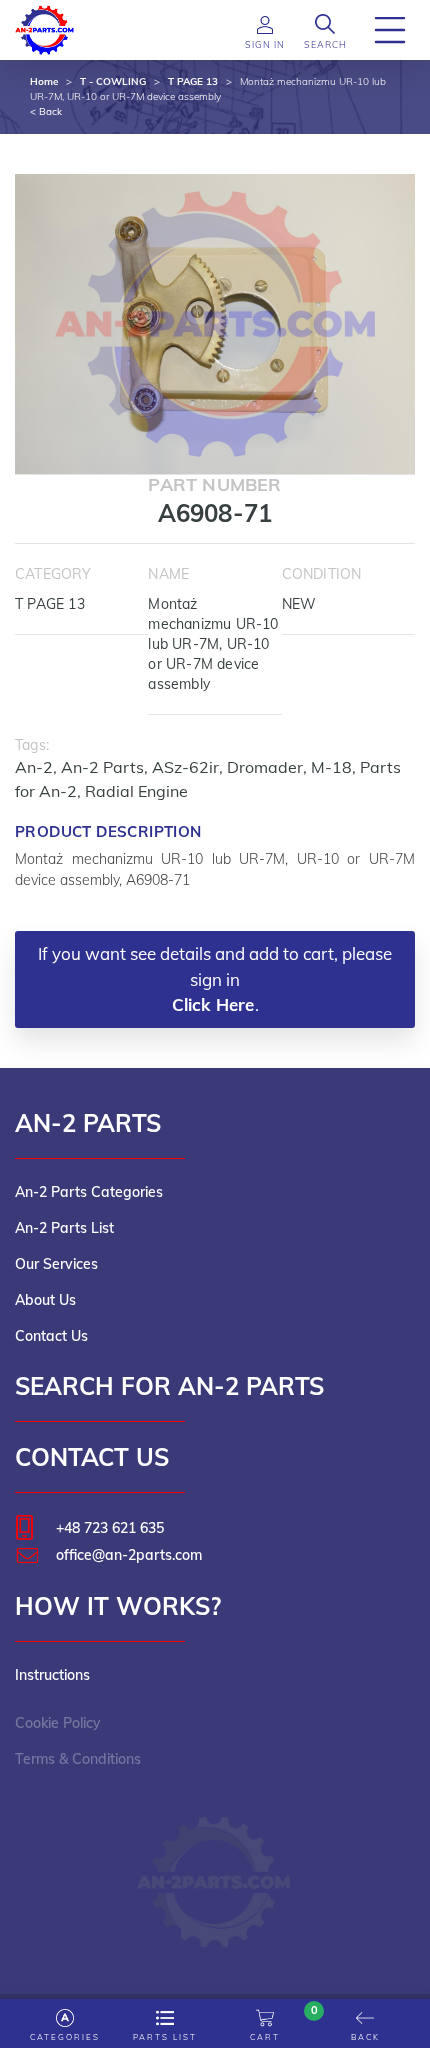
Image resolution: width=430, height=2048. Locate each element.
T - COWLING (113, 81)
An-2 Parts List (64, 1228)
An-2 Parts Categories (89, 1192)
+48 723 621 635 (110, 1528)
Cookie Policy (58, 1723)
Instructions (52, 1675)
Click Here (213, 1004)
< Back (46, 111)
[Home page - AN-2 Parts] (45, 28)
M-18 (331, 767)
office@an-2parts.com (129, 1555)
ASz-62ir (185, 767)
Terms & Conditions (78, 1759)
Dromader (265, 767)
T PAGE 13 (193, 81)
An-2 (34, 767)
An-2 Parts (102, 767)
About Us (45, 1300)
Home (44, 81)
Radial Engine (136, 791)
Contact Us (51, 1336)
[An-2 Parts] (215, 1872)
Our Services (56, 1264)
